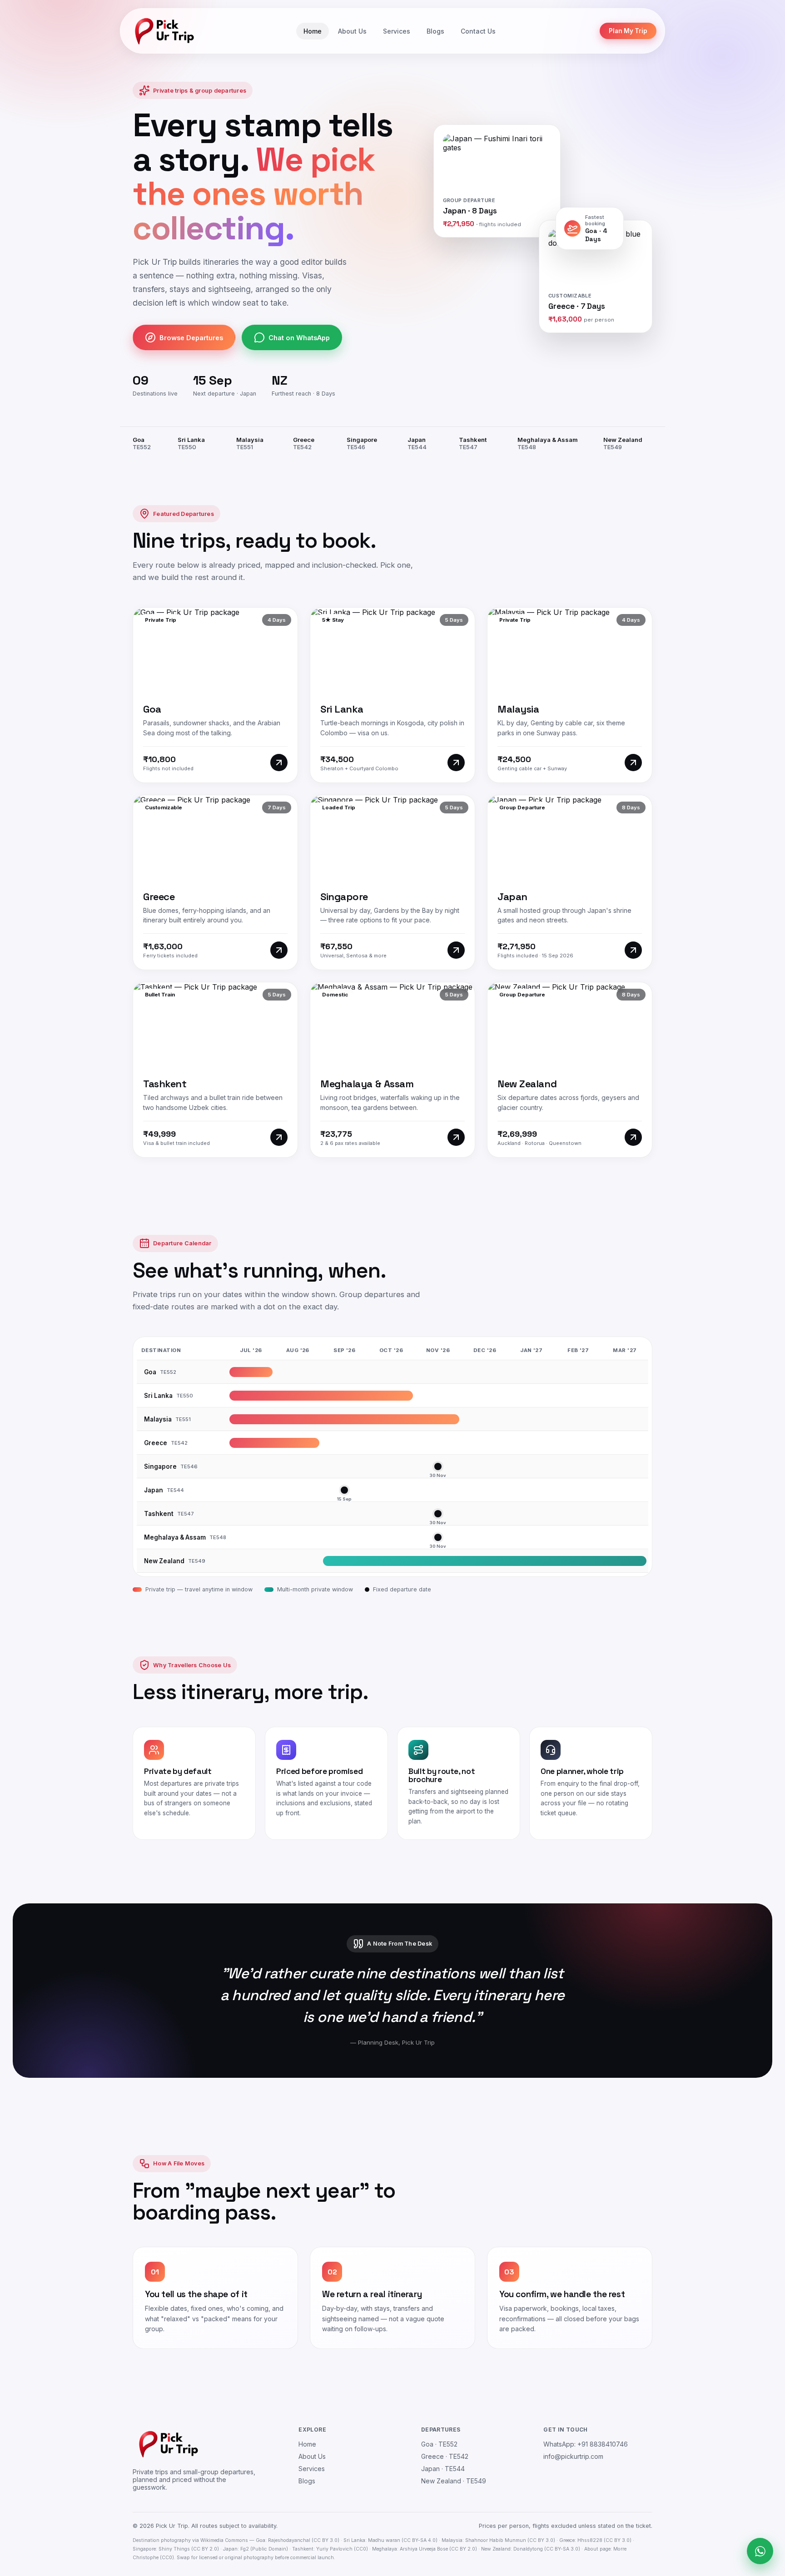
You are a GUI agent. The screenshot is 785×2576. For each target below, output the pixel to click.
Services (397, 31)
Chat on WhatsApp (299, 338)
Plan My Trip (628, 31)
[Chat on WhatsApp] (760, 2551)
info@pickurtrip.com (573, 2456)
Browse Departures (191, 338)
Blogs (435, 31)
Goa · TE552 (439, 2444)
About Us (352, 31)
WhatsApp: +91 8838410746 (586, 2444)
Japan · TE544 (443, 2469)
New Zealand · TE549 (454, 2481)
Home (313, 31)
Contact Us (478, 31)
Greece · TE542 (445, 2456)
